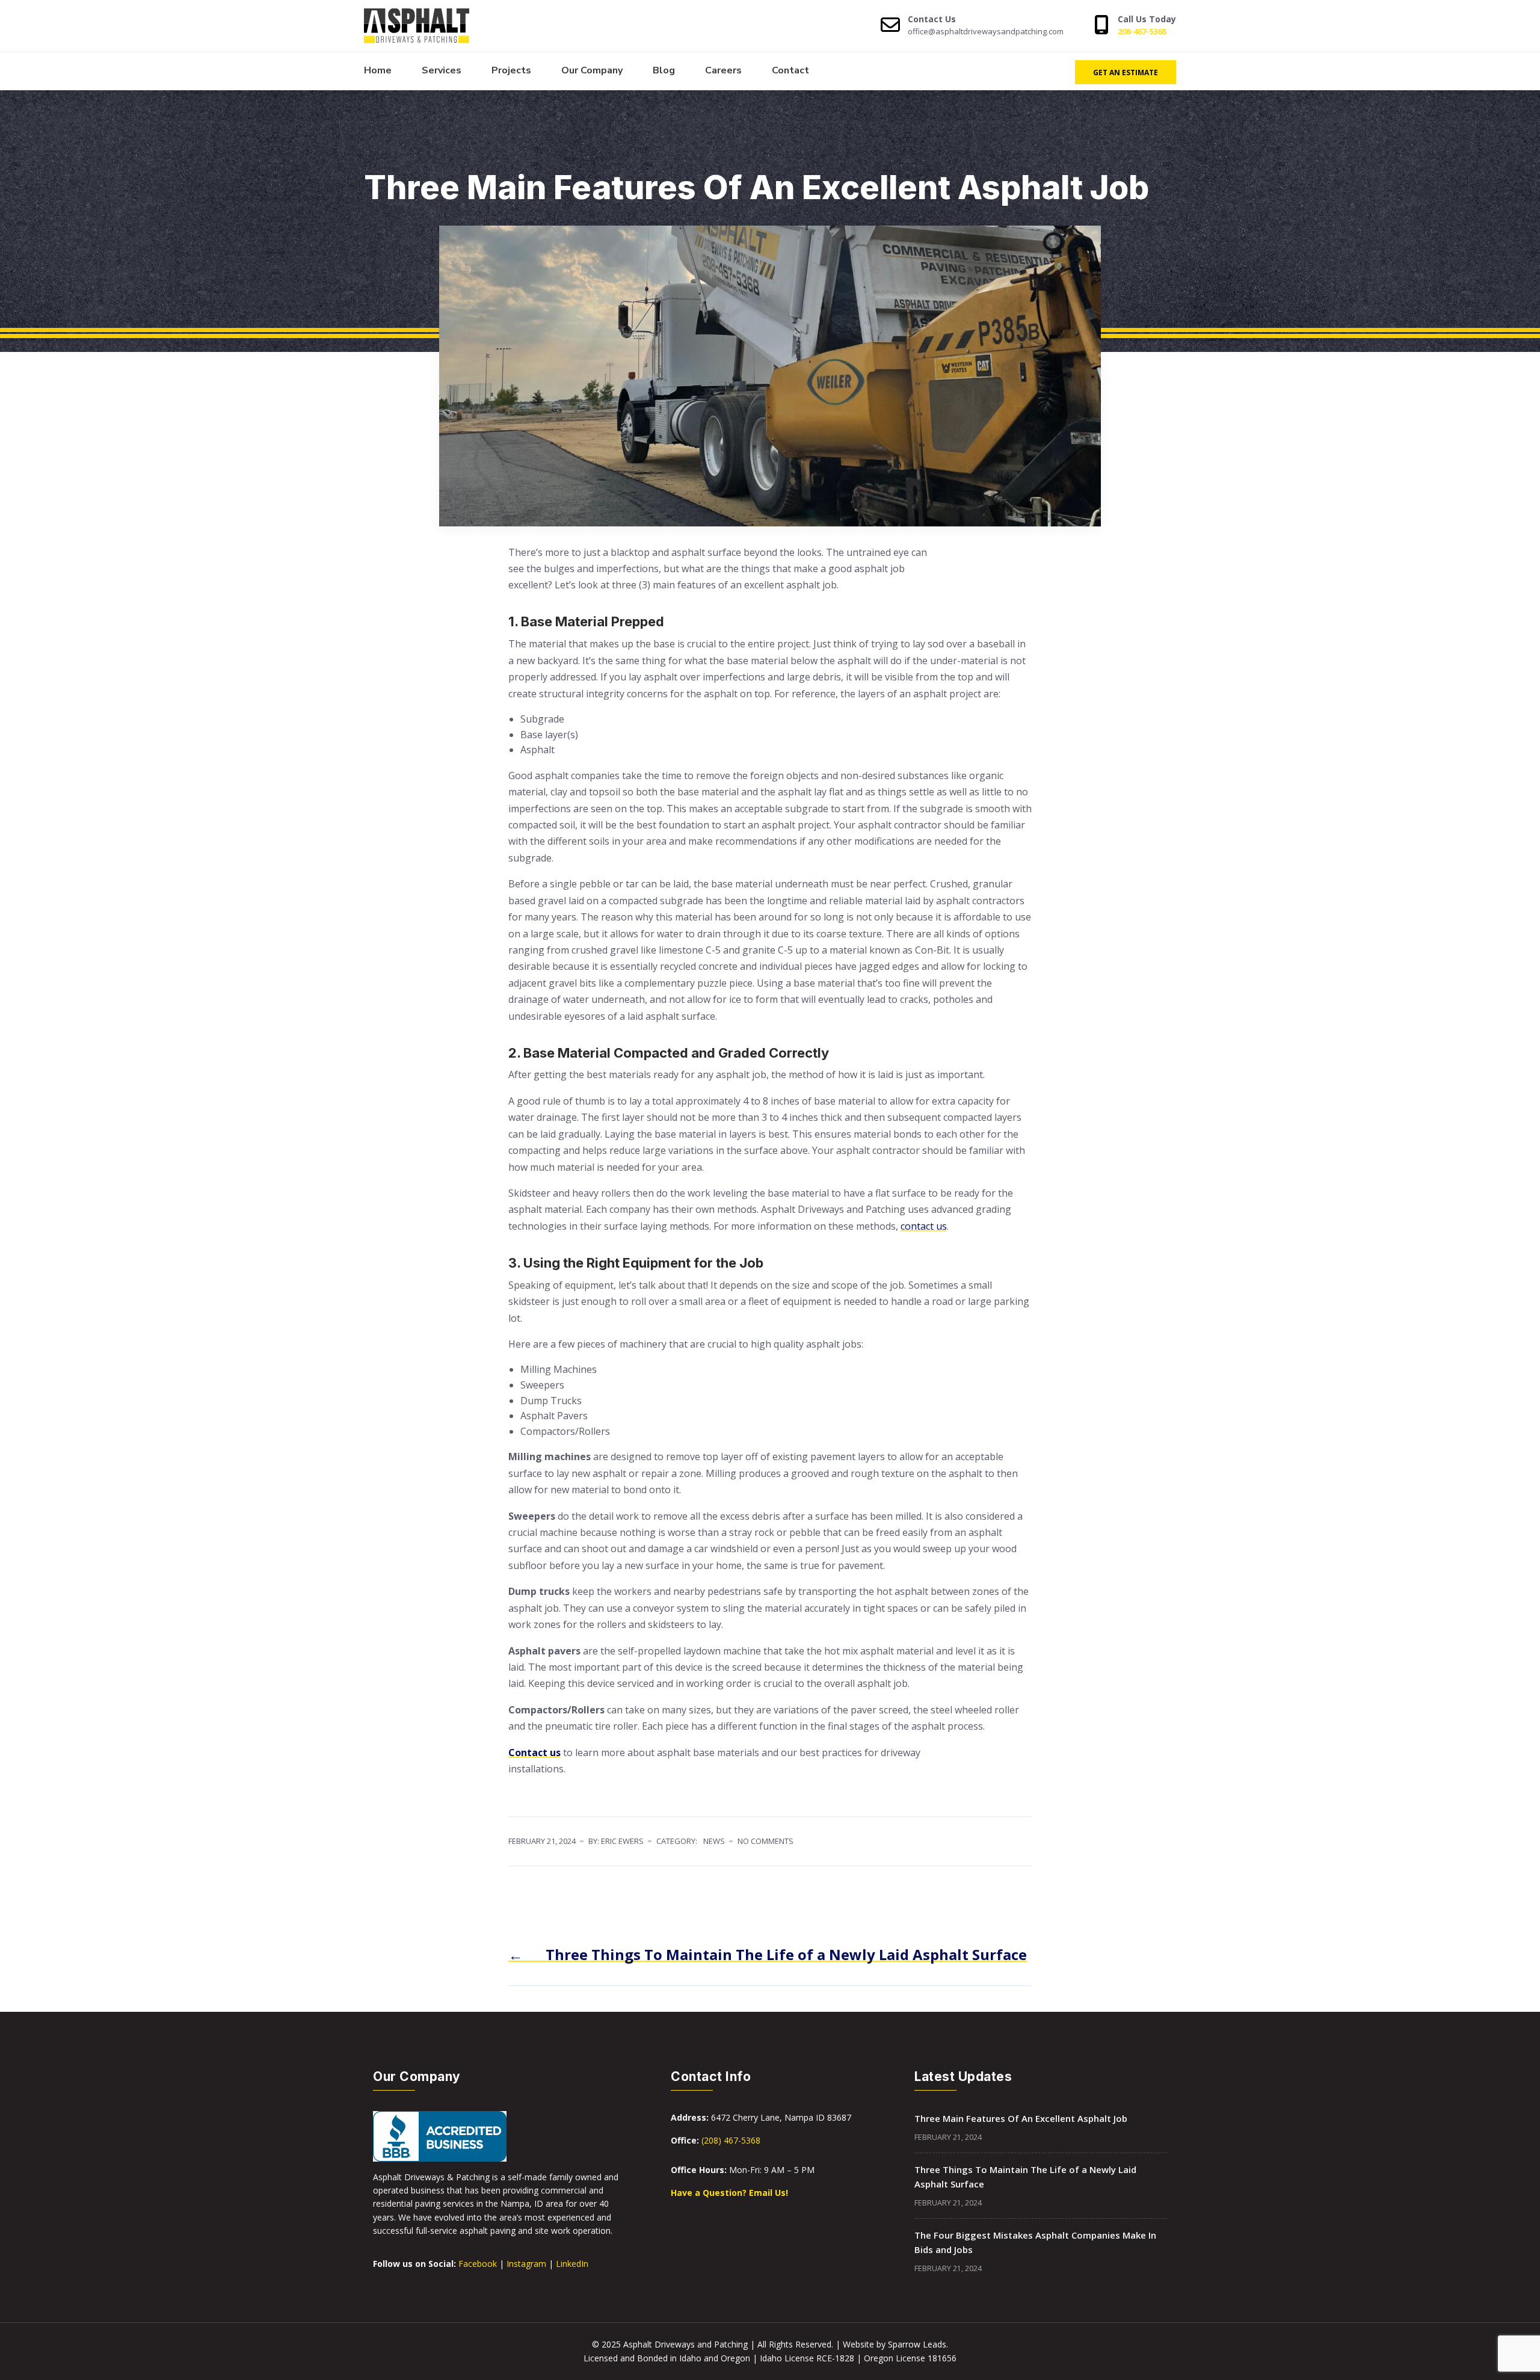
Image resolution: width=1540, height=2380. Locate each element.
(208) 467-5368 (731, 2140)
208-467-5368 (1142, 31)
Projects (511, 70)
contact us (924, 1226)
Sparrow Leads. (918, 2344)
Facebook (478, 2264)
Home (378, 70)
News (714, 1841)
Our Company (592, 70)
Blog (664, 70)
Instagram (526, 2264)
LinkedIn (572, 2264)
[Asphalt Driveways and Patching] (429, 26)
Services (442, 70)
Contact (790, 70)
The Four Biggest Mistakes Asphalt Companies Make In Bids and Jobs (1035, 2242)
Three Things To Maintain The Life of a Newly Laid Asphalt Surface (1025, 2177)
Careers (723, 70)
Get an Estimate (1126, 72)
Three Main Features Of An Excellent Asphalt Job (1021, 2118)
